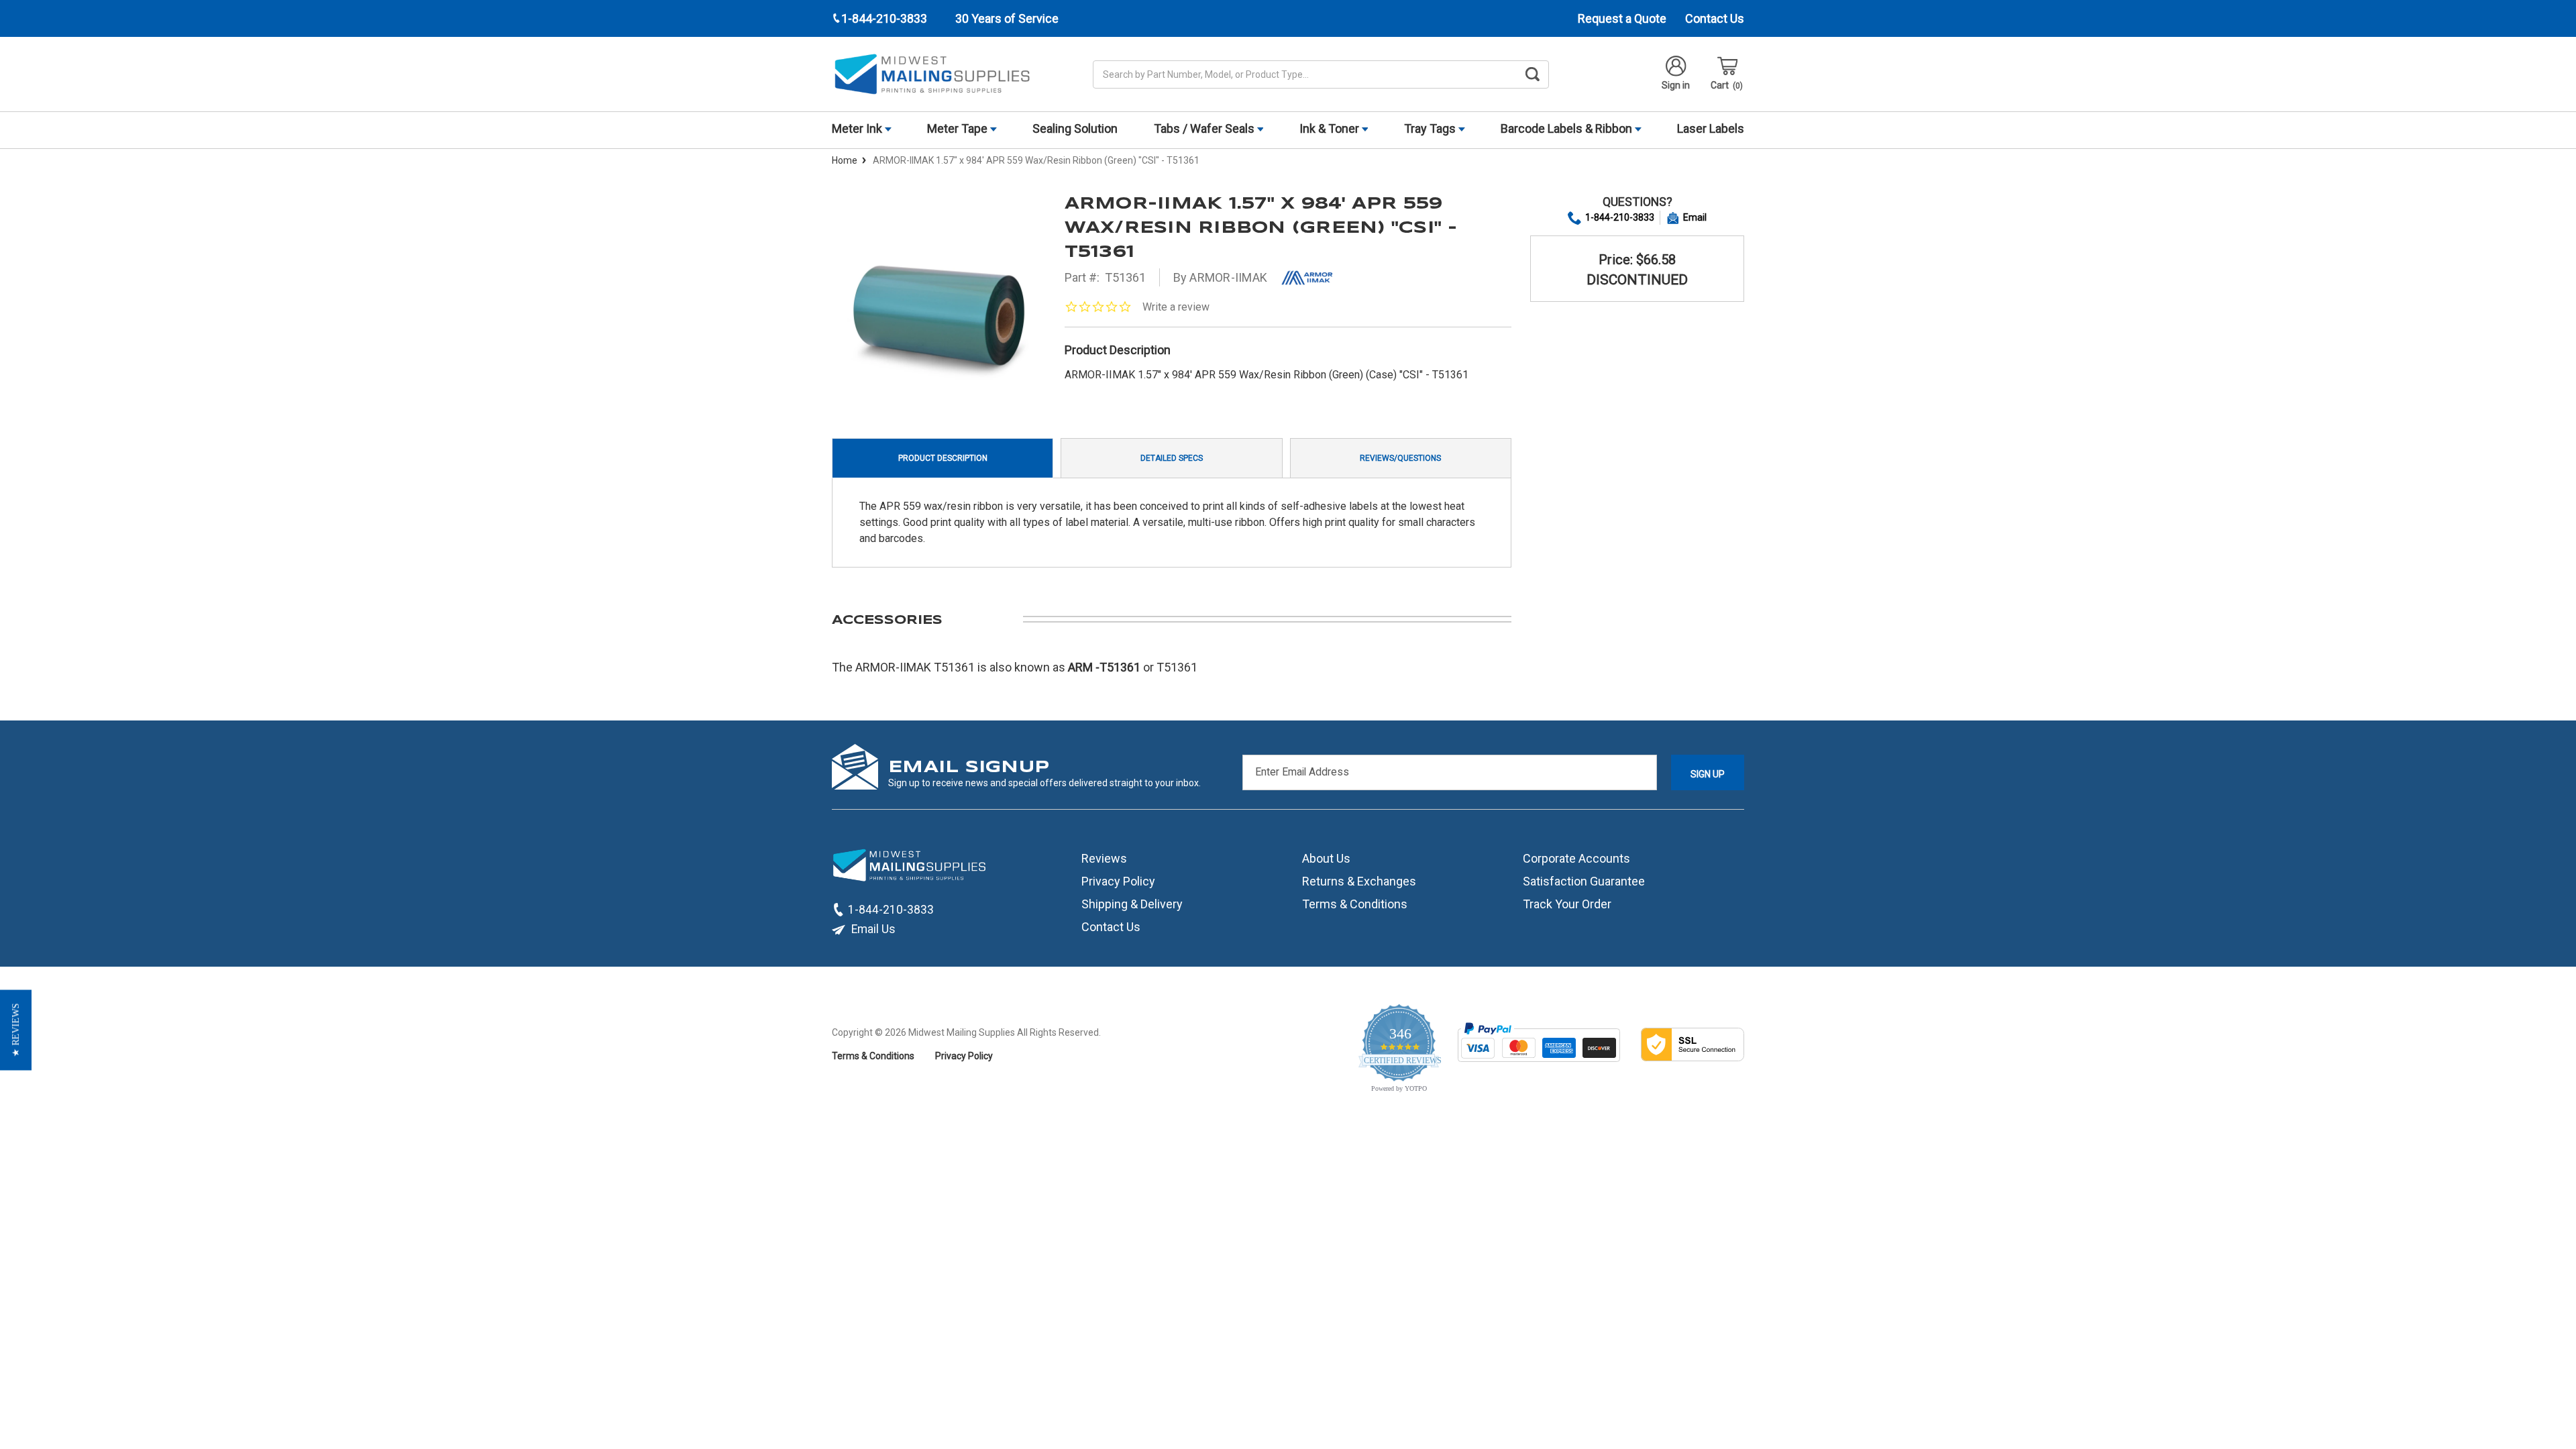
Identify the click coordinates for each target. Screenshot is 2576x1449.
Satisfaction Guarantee (1584, 881)
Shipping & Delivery (1132, 904)
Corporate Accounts (1576, 858)
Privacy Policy (1118, 881)
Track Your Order (1567, 904)
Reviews (1104, 858)
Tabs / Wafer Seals (1205, 128)
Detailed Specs (1172, 458)
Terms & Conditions (1355, 904)
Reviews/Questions (1400, 458)
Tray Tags (1431, 128)
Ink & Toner (1331, 128)
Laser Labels (1711, 128)
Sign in (1676, 85)
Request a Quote (1622, 18)
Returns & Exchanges (1359, 881)
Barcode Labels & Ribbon (1568, 128)
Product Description (943, 458)
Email (1695, 217)
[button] (16, 1030)
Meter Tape (959, 128)
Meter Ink (858, 128)
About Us (1326, 858)
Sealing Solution (1075, 128)
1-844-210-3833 (1620, 217)
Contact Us (1715, 18)
